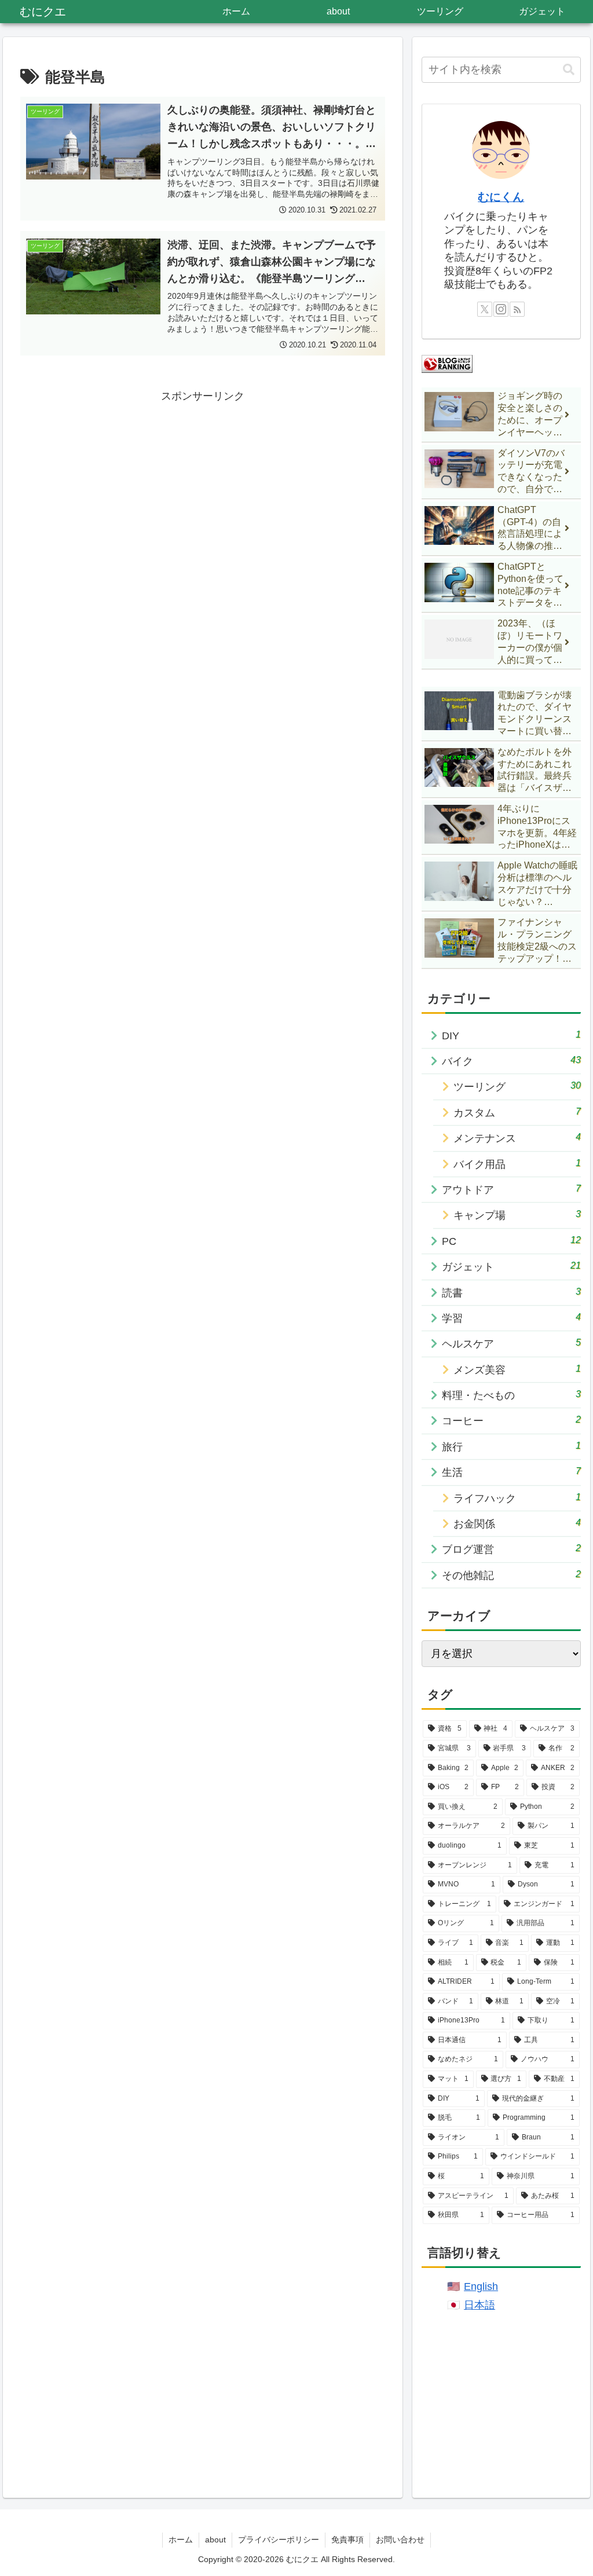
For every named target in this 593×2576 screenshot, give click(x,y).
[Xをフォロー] (485, 309)
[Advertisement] (203, 487)
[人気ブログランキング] (447, 364)
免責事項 (347, 2540)
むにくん (501, 197)
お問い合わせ (400, 2540)
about (215, 2540)
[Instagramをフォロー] (501, 309)
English (481, 2286)
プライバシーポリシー (279, 2540)
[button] (569, 70)
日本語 (479, 2305)
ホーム (181, 2540)
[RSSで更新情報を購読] (517, 309)
